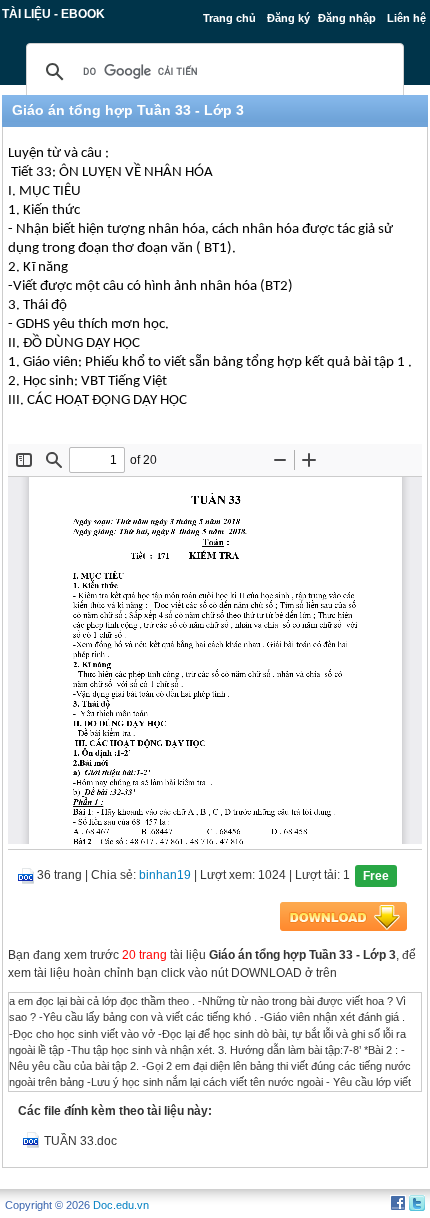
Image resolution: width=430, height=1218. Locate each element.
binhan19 (165, 875)
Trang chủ (229, 18)
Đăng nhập (347, 18)
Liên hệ (406, 18)
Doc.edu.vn (121, 1205)
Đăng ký (288, 18)
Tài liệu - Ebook (53, 14)
